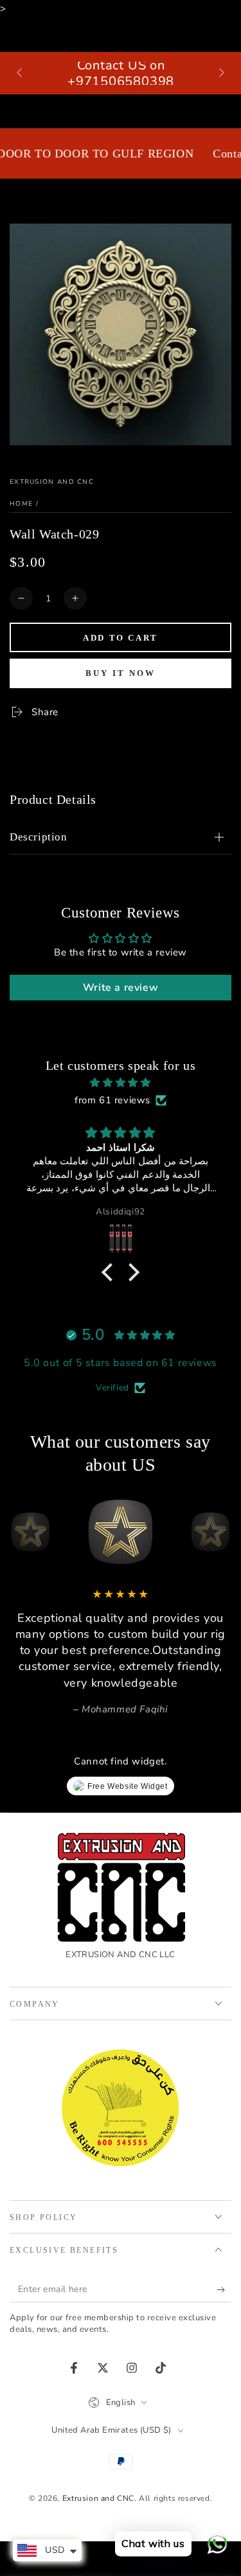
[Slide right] (220, 73)
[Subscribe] (224, 2289)
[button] (111, 1272)
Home (21, 504)
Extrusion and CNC (52, 482)
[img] (121, 1083)
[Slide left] (21, 73)
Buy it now (121, 673)
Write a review (121, 988)
